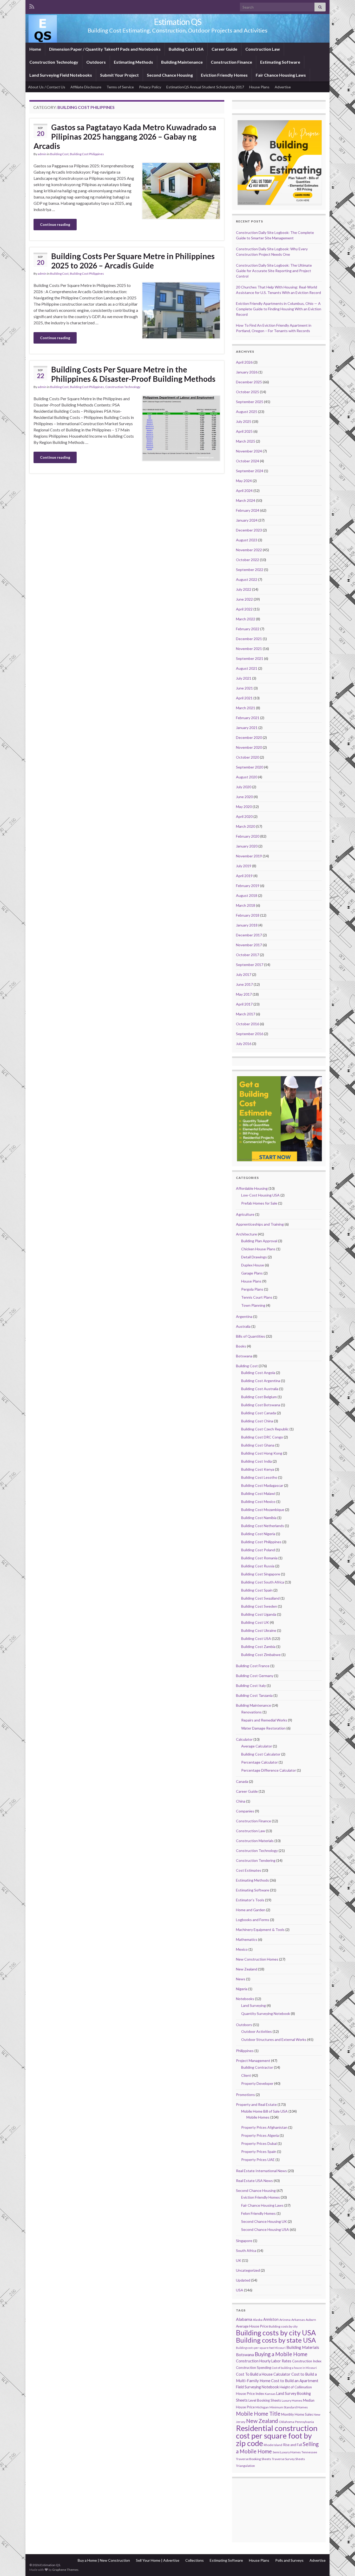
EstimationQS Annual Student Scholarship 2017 (205, 87)
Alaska (258, 2320)
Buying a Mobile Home (281, 2354)
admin (42, 154)
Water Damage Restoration (263, 1728)
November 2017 (249, 945)
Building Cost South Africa (263, 1582)
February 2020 (248, 836)
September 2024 (250, 471)
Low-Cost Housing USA (260, 1195)
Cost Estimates (249, 1870)
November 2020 (249, 747)
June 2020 (244, 797)
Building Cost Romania (259, 1558)
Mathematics (247, 1939)
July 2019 (244, 866)
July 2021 (244, 678)
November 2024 (249, 451)
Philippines (245, 2051)
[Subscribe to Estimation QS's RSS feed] (32, 6)
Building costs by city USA (276, 2333)
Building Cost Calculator (261, 1754)
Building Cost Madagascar (262, 1485)
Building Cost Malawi (258, 1493)
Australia (243, 1326)
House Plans (259, 87)
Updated (243, 2280)
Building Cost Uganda (259, 1614)
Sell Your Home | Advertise (158, 2560)
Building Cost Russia (258, 1566)
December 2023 (249, 530)
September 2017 (250, 965)
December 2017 (249, 935)
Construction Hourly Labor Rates (264, 2361)
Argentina (244, 1316)
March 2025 (246, 441)
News (241, 1979)
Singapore (244, 2241)
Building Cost (59, 154)
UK (239, 2260)
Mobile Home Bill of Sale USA (264, 2111)
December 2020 (249, 737)
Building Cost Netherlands (263, 1526)
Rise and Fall (292, 2445)
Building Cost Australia (260, 1389)
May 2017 (244, 994)
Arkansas (298, 2320)
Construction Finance (231, 62)
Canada (242, 1781)
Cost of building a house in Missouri (294, 2368)
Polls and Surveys (289, 2560)
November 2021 (249, 649)
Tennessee (309, 2452)
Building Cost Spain (257, 1590)
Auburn (311, 2320)
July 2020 (244, 787)
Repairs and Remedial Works (264, 1720)
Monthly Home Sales (297, 2414)
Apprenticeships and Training (260, 1224)
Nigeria (242, 1989)
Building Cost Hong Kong (262, 1453)
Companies (245, 1811)
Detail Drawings (254, 1257)
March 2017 (246, 1014)
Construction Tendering (256, 1860)
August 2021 (247, 668)
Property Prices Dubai (259, 2143)
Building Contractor (257, 2067)
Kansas (270, 2394)
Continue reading (55, 224)
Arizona (285, 2320)
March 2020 (246, 826)
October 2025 (248, 392)
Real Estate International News (261, 2171)
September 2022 (250, 570)
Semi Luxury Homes (287, 2452)
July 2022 (244, 589)
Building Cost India (257, 1461)
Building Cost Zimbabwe (261, 1655)
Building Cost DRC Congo (262, 1437)
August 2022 (247, 579)
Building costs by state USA (276, 2340)
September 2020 (250, 767)
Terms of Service (120, 87)
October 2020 (248, 757)
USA (240, 2290)
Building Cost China (257, 1421)
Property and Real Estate (256, 2104)
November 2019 (249, 856)
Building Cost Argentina (261, 1381)
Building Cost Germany (255, 1676)
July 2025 (244, 421)
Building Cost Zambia (258, 1647)
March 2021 (246, 708)
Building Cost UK (255, 1622)
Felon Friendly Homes (258, 2213)
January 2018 (247, 925)
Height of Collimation (296, 2387)
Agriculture (245, 1214)
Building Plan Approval (259, 1241)
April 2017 (244, 1004)
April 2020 (244, 816)
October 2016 (248, 1024)
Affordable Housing (252, 1188)
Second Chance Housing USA (265, 2229)
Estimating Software (280, 62)
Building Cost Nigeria (258, 1534)
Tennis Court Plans (257, 1297)
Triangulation (245, 2466)
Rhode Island (273, 2445)
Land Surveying (254, 2005)
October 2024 (248, 461)
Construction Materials (255, 1841)
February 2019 (248, 886)
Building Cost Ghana (258, 1445)
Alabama (244, 2319)
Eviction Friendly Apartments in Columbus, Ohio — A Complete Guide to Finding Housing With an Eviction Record (279, 309)
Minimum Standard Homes (289, 2407)
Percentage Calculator (259, 1762)
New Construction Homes (257, 1959)
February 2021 (248, 718)
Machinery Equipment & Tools (260, 1930)
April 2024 (244, 491)
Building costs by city (283, 2326)
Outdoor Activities (257, 2031)
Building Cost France (253, 1666)
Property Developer (257, 2083)
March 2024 (246, 500)
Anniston (271, 2319)
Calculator (244, 1739)
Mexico (242, 1949)
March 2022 (246, 619)
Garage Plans (252, 1273)
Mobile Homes (258, 2117)
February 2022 (248, 629)
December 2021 (249, 639)
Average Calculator (257, 1746)
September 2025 (250, 402)
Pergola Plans (252, 1289)
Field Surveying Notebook (257, 2387)
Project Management (253, 2061)
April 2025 (244, 431)
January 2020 (247, 846)
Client (246, 2075)
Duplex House (253, 1265)
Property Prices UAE (258, 2160)
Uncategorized (248, 2270)
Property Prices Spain (259, 2151)
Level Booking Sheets (265, 2400)
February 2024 (248, 510)
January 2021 (247, 728)
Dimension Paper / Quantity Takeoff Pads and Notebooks (105, 49)
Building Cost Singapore (261, 1574)
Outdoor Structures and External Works (274, 2039)
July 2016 (244, 1044)
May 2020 (244, 807)
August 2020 (247, 777)
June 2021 (244, 688)
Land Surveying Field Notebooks (61, 75)
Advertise (283, 87)
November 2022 (249, 550)
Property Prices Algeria (260, 2135)
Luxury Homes (292, 2400)
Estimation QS (178, 22)
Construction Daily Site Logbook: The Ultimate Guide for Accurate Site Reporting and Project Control (274, 271)
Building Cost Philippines (87, 154)
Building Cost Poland (258, 1550)
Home (35, 49)
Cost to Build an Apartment (295, 2381)
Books (241, 1346)
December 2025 (249, 382)
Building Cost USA (186, 49)
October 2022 (248, 560)
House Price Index (250, 2394)
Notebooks (245, 1999)
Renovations (251, 1712)
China (241, 1801)
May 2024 (244, 481)
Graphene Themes (65, 2570)
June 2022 (244, 599)
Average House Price (252, 2326)
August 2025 (247, 412)
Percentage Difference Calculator (269, 1770)
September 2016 (250, 1034)
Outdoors (96, 62)
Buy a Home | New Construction (104, 2560)
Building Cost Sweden (259, 1606)
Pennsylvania (304, 2422)
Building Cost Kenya (258, 1469)
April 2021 (244, 698)
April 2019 (244, 876)
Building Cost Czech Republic (265, 1429)
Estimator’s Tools (250, 1900)
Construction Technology (54, 62)
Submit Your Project (119, 75)
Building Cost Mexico (258, 1501)
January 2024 (247, 520)
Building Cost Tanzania (254, 1695)
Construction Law (263, 49)
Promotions (245, 2095)
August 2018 (247, 895)
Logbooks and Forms (253, 1920)
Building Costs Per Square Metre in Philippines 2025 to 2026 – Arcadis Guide (133, 261)
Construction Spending (254, 2368)
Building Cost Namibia (259, 1518)
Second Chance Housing (170, 75)
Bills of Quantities (251, 1336)
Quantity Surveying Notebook (266, 2013)
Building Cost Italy (251, 1685)
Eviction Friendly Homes (224, 75)
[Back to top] (343, 2564)
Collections (195, 2560)
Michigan (262, 2407)
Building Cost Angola (258, 1373)
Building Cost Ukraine (259, 1630)
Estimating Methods (133, 62)
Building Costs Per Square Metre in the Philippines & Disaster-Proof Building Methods (133, 374)
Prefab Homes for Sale (259, 1203)
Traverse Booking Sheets (254, 2459)
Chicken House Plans (258, 1249)
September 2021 (250, 658)
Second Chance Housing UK (264, 2221)
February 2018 (248, 915)
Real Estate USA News (254, 2181)
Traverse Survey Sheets (288, 2459)
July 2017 (244, 974)
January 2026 (247, 372)
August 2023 (247, 540)
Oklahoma (287, 2422)
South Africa (246, 2250)
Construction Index (307, 2361)
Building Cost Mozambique (263, 1510)
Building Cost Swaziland (260, 1598)
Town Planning (253, 1305)
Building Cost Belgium (259, 1397)
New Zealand (247, 1969)
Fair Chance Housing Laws (281, 75)
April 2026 (244, 362)
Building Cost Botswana (261, 1405)
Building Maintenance (182, 62)
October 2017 (248, 955)
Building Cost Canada (259, 1413)
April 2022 (244, 609)
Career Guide (224, 49)
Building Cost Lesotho (259, 1477)
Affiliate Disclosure (86, 87)
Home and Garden (251, 1910)
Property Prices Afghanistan (264, 2127)
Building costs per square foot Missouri (261, 2348)
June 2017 (244, 984)
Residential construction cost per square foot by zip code (277, 2436)
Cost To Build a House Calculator (263, 2374)
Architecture (246, 1234)
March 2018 (246, 905)
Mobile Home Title (258, 2414)
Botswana (244, 1356)
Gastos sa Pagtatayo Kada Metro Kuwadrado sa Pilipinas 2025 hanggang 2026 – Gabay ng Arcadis (125, 136)
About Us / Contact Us (47, 87)
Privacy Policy (150, 87)
